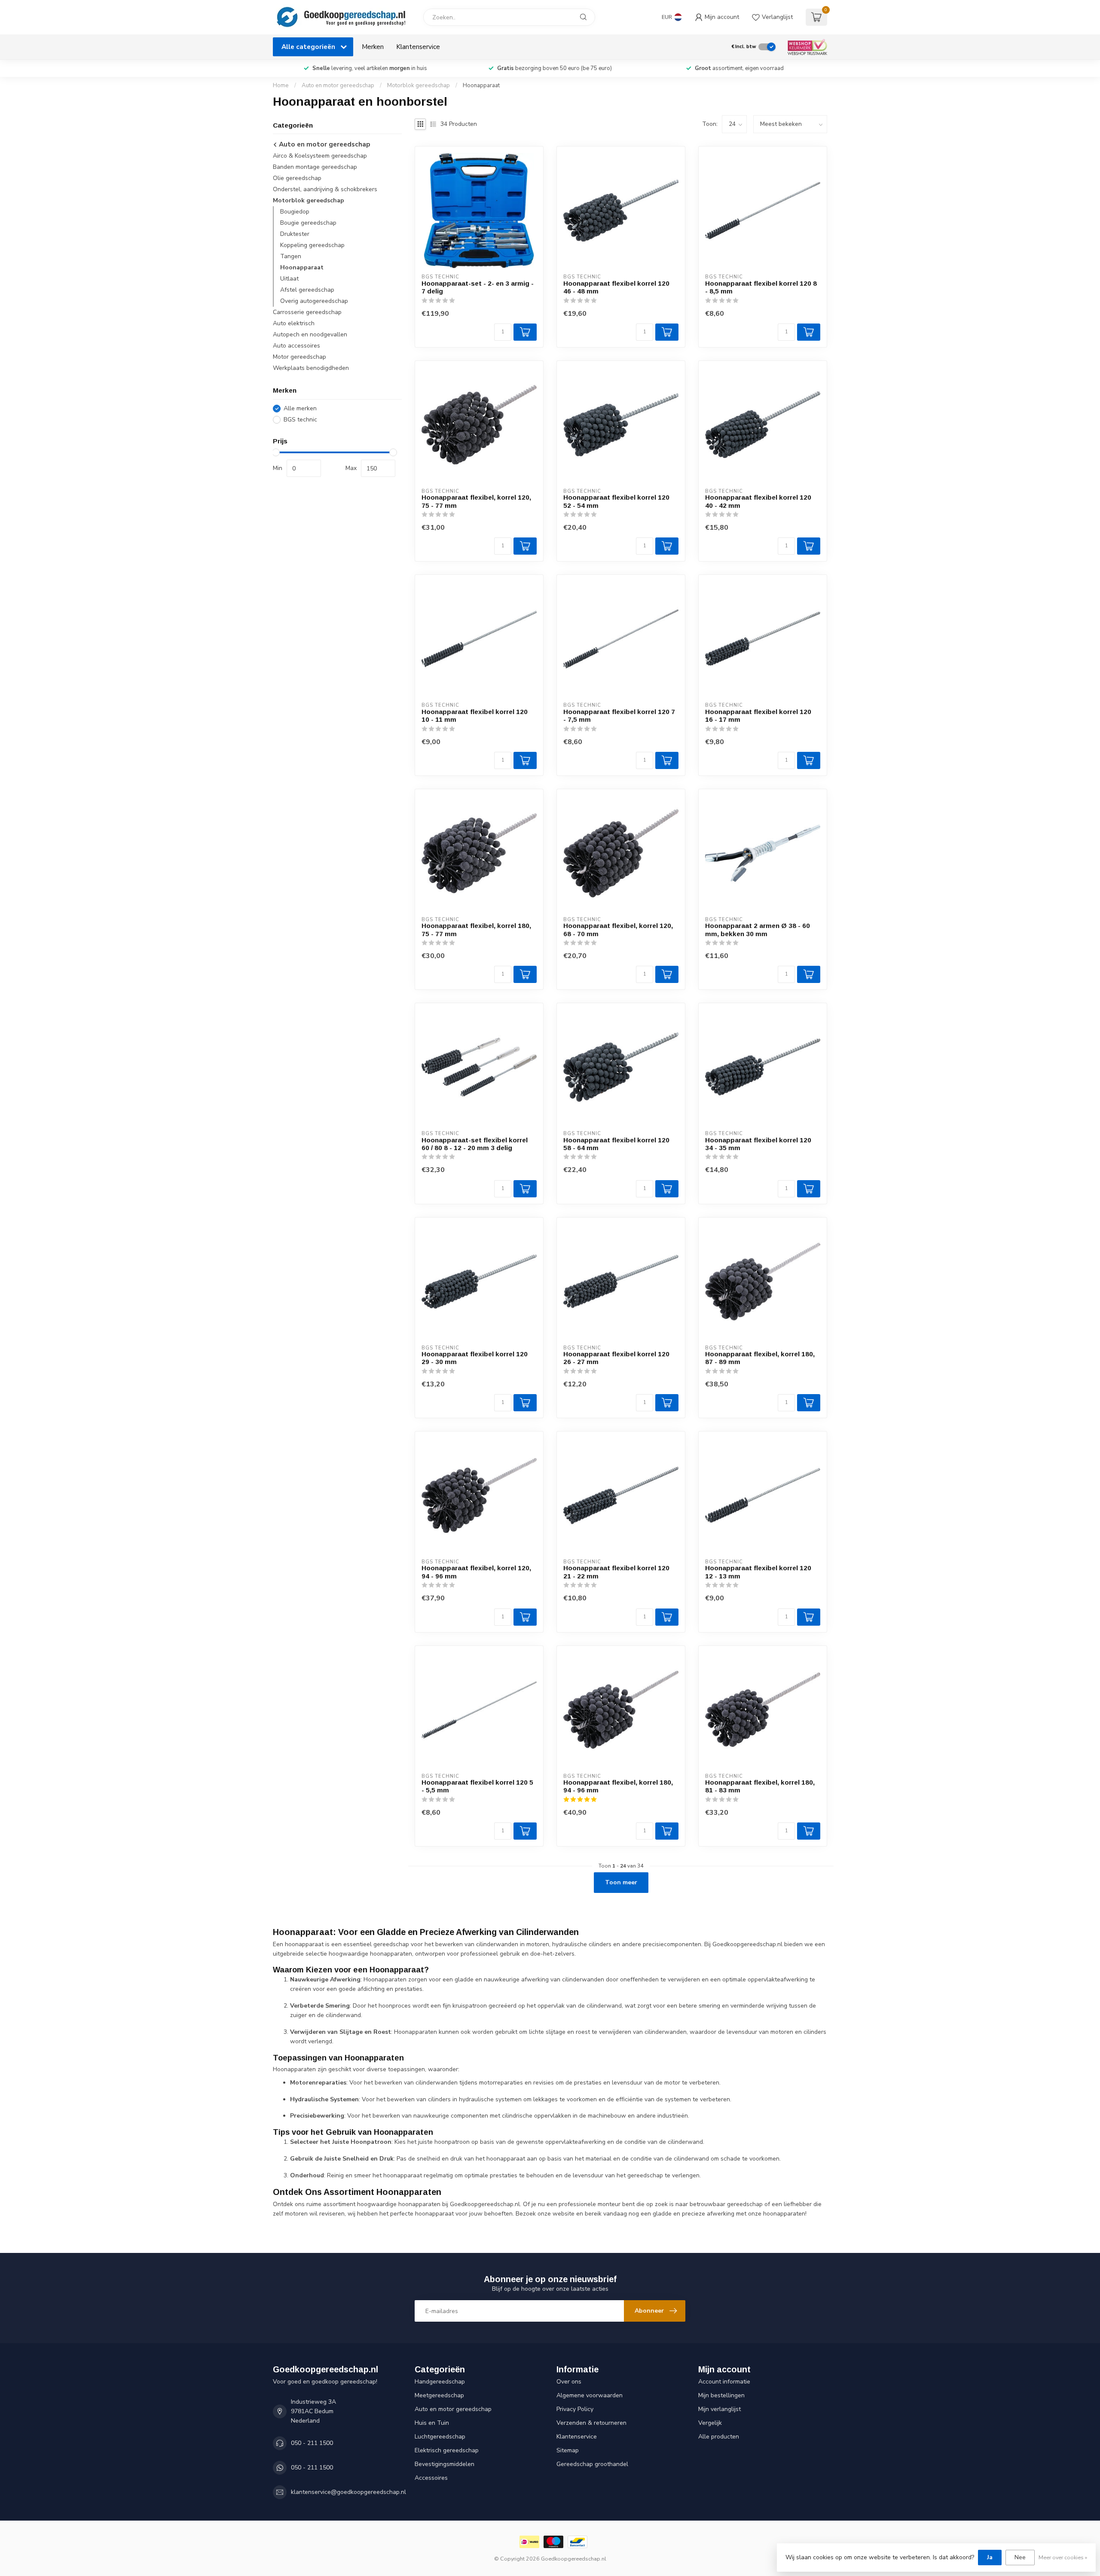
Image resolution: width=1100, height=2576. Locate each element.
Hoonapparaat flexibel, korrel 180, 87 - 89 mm (760, 1358)
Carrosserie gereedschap (307, 313)
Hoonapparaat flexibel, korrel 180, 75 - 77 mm (476, 929)
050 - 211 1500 (312, 2443)
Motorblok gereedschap (419, 85)
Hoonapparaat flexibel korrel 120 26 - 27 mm (616, 1358)
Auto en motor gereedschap (338, 85)
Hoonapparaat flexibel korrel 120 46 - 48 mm (616, 287)
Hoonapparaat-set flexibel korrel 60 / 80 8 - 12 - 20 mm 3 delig (475, 1144)
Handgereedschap (440, 2382)
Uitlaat (289, 279)
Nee (1020, 2557)
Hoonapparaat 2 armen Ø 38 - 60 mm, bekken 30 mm (758, 929)
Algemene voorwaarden (590, 2395)
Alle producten (719, 2437)
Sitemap (568, 2450)
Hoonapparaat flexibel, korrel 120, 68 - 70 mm (618, 929)
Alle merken (300, 408)
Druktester (295, 234)
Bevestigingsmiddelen (445, 2464)
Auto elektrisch (294, 324)
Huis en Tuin (432, 2423)
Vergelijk (710, 2423)
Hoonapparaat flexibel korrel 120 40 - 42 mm (758, 501)
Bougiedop (295, 212)
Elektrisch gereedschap (447, 2450)
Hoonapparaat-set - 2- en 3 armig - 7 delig (478, 287)
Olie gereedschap (297, 179)
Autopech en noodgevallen (310, 335)
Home (281, 85)
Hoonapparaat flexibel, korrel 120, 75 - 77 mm (476, 501)
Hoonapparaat (481, 85)
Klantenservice (418, 47)
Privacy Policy (575, 2409)
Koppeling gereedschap (312, 246)
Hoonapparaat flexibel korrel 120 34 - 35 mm (758, 1144)
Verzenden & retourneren (591, 2423)
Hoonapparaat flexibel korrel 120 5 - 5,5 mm (477, 1786)
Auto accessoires (296, 346)
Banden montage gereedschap (315, 167)
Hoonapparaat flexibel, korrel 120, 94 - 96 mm (476, 1572)
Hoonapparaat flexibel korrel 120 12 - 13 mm (758, 1572)
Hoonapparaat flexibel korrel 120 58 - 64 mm (616, 1144)
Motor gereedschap (299, 357)
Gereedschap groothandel (592, 2464)
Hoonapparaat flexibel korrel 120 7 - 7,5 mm (619, 716)
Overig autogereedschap (314, 301)
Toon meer (621, 1882)
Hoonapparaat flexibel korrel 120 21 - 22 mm (616, 1572)
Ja (990, 2557)
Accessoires (431, 2478)
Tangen (291, 257)
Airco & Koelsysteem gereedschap (320, 156)
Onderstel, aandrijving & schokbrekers (325, 190)
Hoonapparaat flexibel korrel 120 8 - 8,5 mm (761, 287)
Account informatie (724, 2382)
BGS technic (300, 420)
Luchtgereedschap (440, 2437)
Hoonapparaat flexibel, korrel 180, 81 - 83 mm (760, 1786)
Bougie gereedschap (308, 223)
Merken (373, 47)
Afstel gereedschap (307, 290)
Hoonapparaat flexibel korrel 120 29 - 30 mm (475, 1358)
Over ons (569, 2382)
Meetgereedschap (439, 2395)
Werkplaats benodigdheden (311, 368)
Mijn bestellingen (721, 2395)
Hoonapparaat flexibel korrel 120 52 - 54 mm (616, 501)
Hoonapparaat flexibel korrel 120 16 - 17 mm (758, 716)
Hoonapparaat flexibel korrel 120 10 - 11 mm (475, 716)
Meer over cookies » (1063, 2557)
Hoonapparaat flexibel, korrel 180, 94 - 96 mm (618, 1786)
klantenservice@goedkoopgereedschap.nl (348, 2492)
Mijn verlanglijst (720, 2409)
